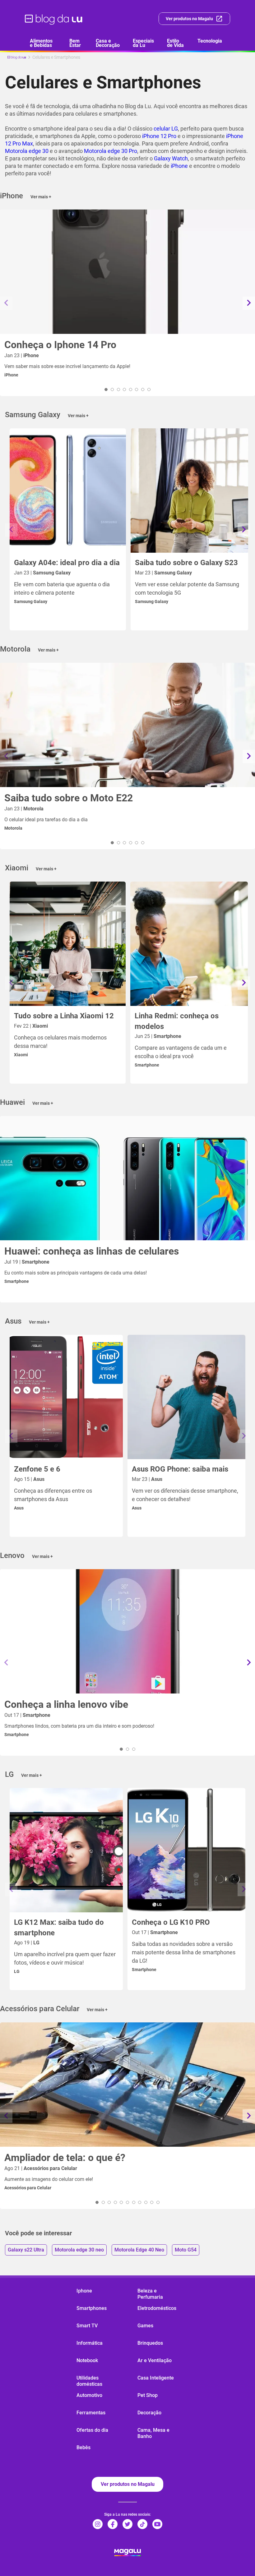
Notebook (87, 2360)
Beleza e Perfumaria (150, 2294)
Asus (19, 1508)
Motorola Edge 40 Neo (139, 2250)
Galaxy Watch (171, 158)
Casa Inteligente (156, 2378)
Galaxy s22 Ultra (26, 2250)
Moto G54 (186, 2250)
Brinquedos (150, 2343)
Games (145, 2326)
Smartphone (147, 1065)
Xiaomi (21, 1055)
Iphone (84, 2291)
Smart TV (87, 2326)
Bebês (83, 2447)
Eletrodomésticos (157, 2308)
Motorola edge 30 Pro (111, 151)
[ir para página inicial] (54, 19)
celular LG (166, 129)
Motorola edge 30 (27, 151)
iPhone (179, 166)
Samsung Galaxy (31, 601)
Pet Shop (148, 2395)
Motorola (13, 828)
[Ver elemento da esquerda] (6, 303)
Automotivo (89, 2395)
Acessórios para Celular (28, 2188)
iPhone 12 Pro (159, 136)
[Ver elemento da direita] (249, 303)
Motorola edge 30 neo (79, 2250)
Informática (90, 2343)
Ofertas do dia (92, 2430)
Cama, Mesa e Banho (153, 2433)
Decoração (149, 2413)
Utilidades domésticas (89, 2381)
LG (17, 1971)
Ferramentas (91, 2413)
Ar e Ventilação (155, 2360)
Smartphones (92, 2308)
